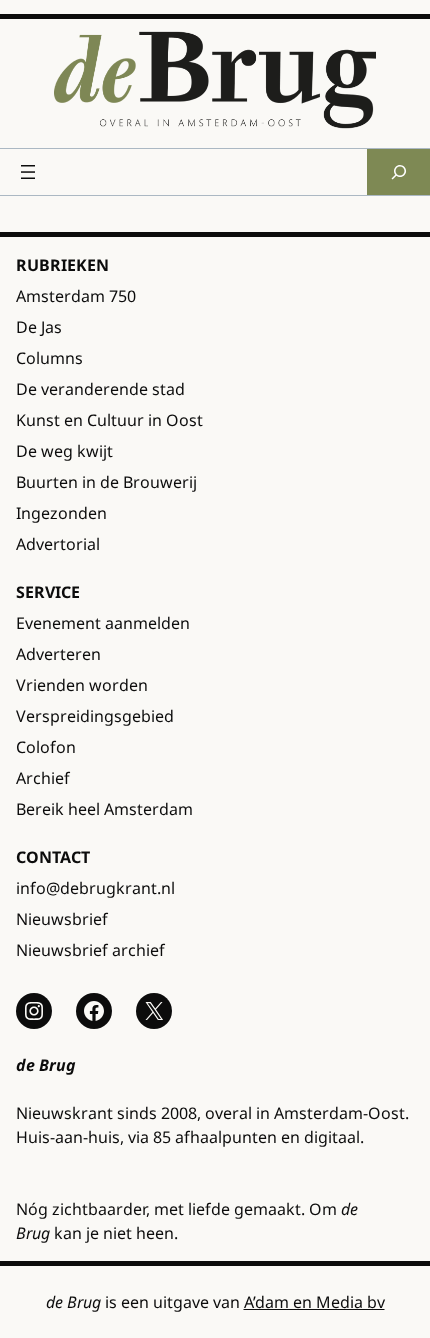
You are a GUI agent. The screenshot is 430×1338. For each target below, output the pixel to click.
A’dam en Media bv (314, 1302)
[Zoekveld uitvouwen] (398, 171)
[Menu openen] (28, 172)
